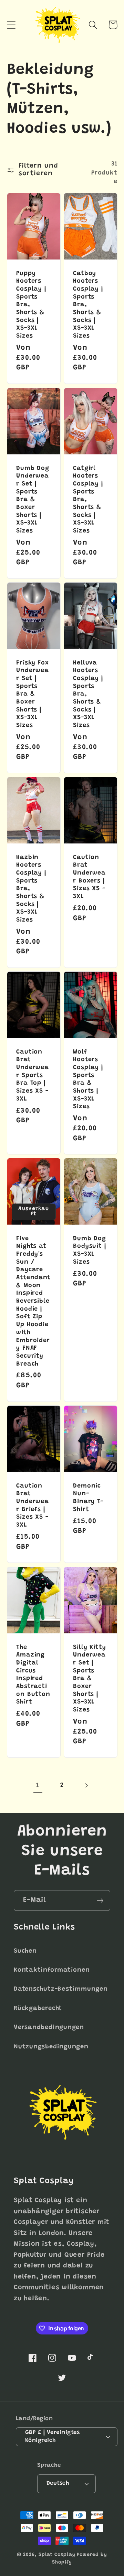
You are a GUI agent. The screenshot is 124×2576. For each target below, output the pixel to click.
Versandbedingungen (49, 2028)
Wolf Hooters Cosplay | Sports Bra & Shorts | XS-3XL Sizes (88, 1080)
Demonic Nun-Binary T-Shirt (88, 1498)
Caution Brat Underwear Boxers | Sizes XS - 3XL (89, 877)
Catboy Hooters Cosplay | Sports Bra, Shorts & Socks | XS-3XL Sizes (88, 305)
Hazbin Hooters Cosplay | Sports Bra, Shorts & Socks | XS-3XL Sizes (31, 889)
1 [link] (38, 1786)
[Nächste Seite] (86, 1786)
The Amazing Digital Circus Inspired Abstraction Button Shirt (33, 1675)
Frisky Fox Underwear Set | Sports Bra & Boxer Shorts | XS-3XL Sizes (33, 694)
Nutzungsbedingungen (51, 2047)
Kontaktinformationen (52, 1970)
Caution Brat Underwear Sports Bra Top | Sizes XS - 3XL (33, 1076)
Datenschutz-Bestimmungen (61, 1989)
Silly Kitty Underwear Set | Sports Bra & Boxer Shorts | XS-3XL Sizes (90, 1678)
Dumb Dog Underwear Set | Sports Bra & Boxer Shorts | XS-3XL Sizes (33, 499)
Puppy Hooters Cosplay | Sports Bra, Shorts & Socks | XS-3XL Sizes (31, 305)
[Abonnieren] (100, 1901)
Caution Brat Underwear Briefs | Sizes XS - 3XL (33, 1506)
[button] (11, 25)
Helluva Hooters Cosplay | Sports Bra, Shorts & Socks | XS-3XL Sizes (88, 694)
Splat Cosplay (57, 2555)
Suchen (25, 1951)
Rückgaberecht (38, 2009)
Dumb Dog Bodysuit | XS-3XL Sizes (90, 1251)
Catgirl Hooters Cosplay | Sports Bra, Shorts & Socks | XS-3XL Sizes (88, 499)
